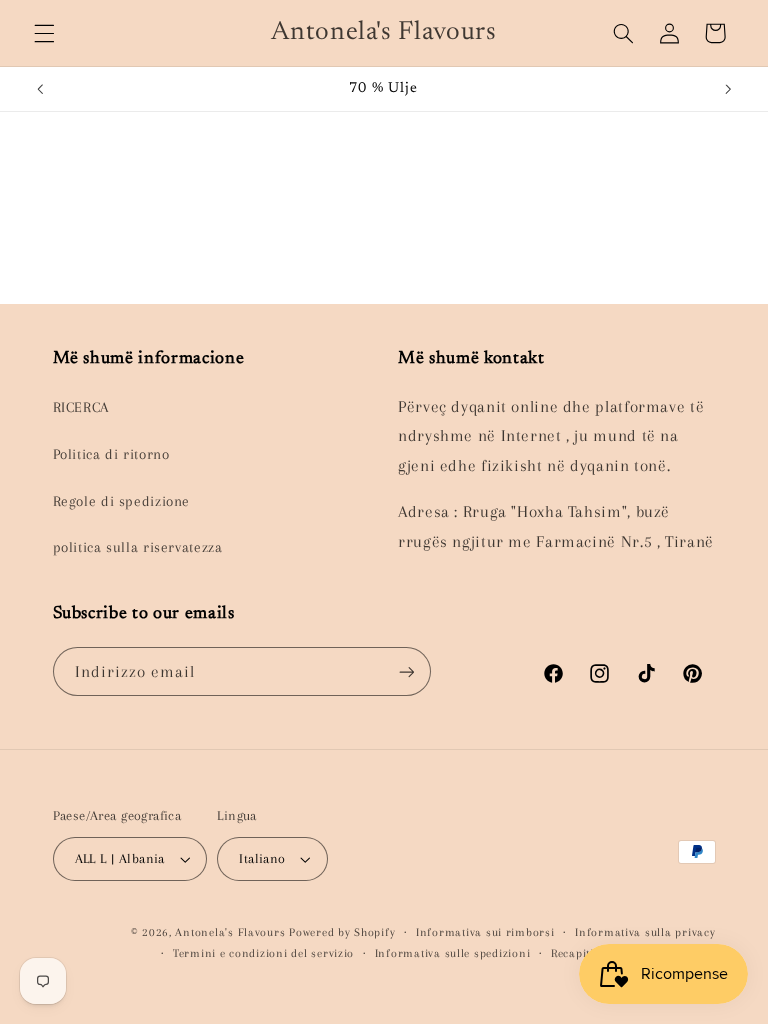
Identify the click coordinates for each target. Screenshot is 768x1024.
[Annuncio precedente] (40, 89)
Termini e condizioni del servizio (263, 953)
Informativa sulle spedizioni (453, 953)
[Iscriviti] (406, 671)
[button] (44, 33)
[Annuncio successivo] (728, 89)
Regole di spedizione (122, 501)
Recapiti (572, 953)
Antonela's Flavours (230, 932)
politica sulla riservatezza (138, 547)
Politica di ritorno (111, 454)
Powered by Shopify (342, 932)
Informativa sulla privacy (645, 932)
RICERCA (81, 407)
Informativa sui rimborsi (485, 932)
